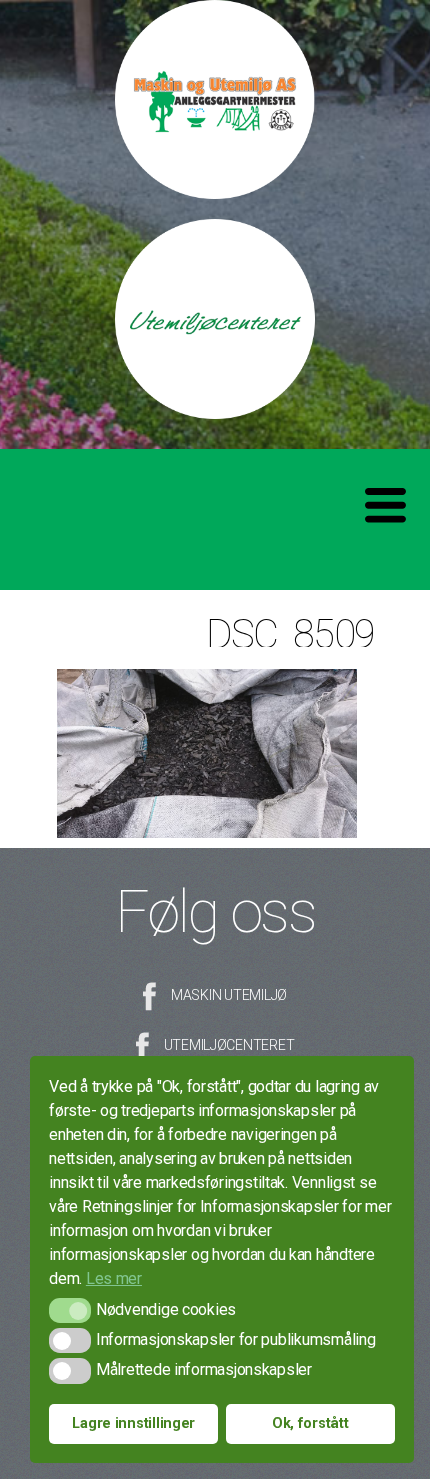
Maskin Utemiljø (229, 995)
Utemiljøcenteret (229, 1045)
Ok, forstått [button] (310, 1423)
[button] (69, 1310)
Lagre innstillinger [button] (133, 1423)
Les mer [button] (114, 1278)
